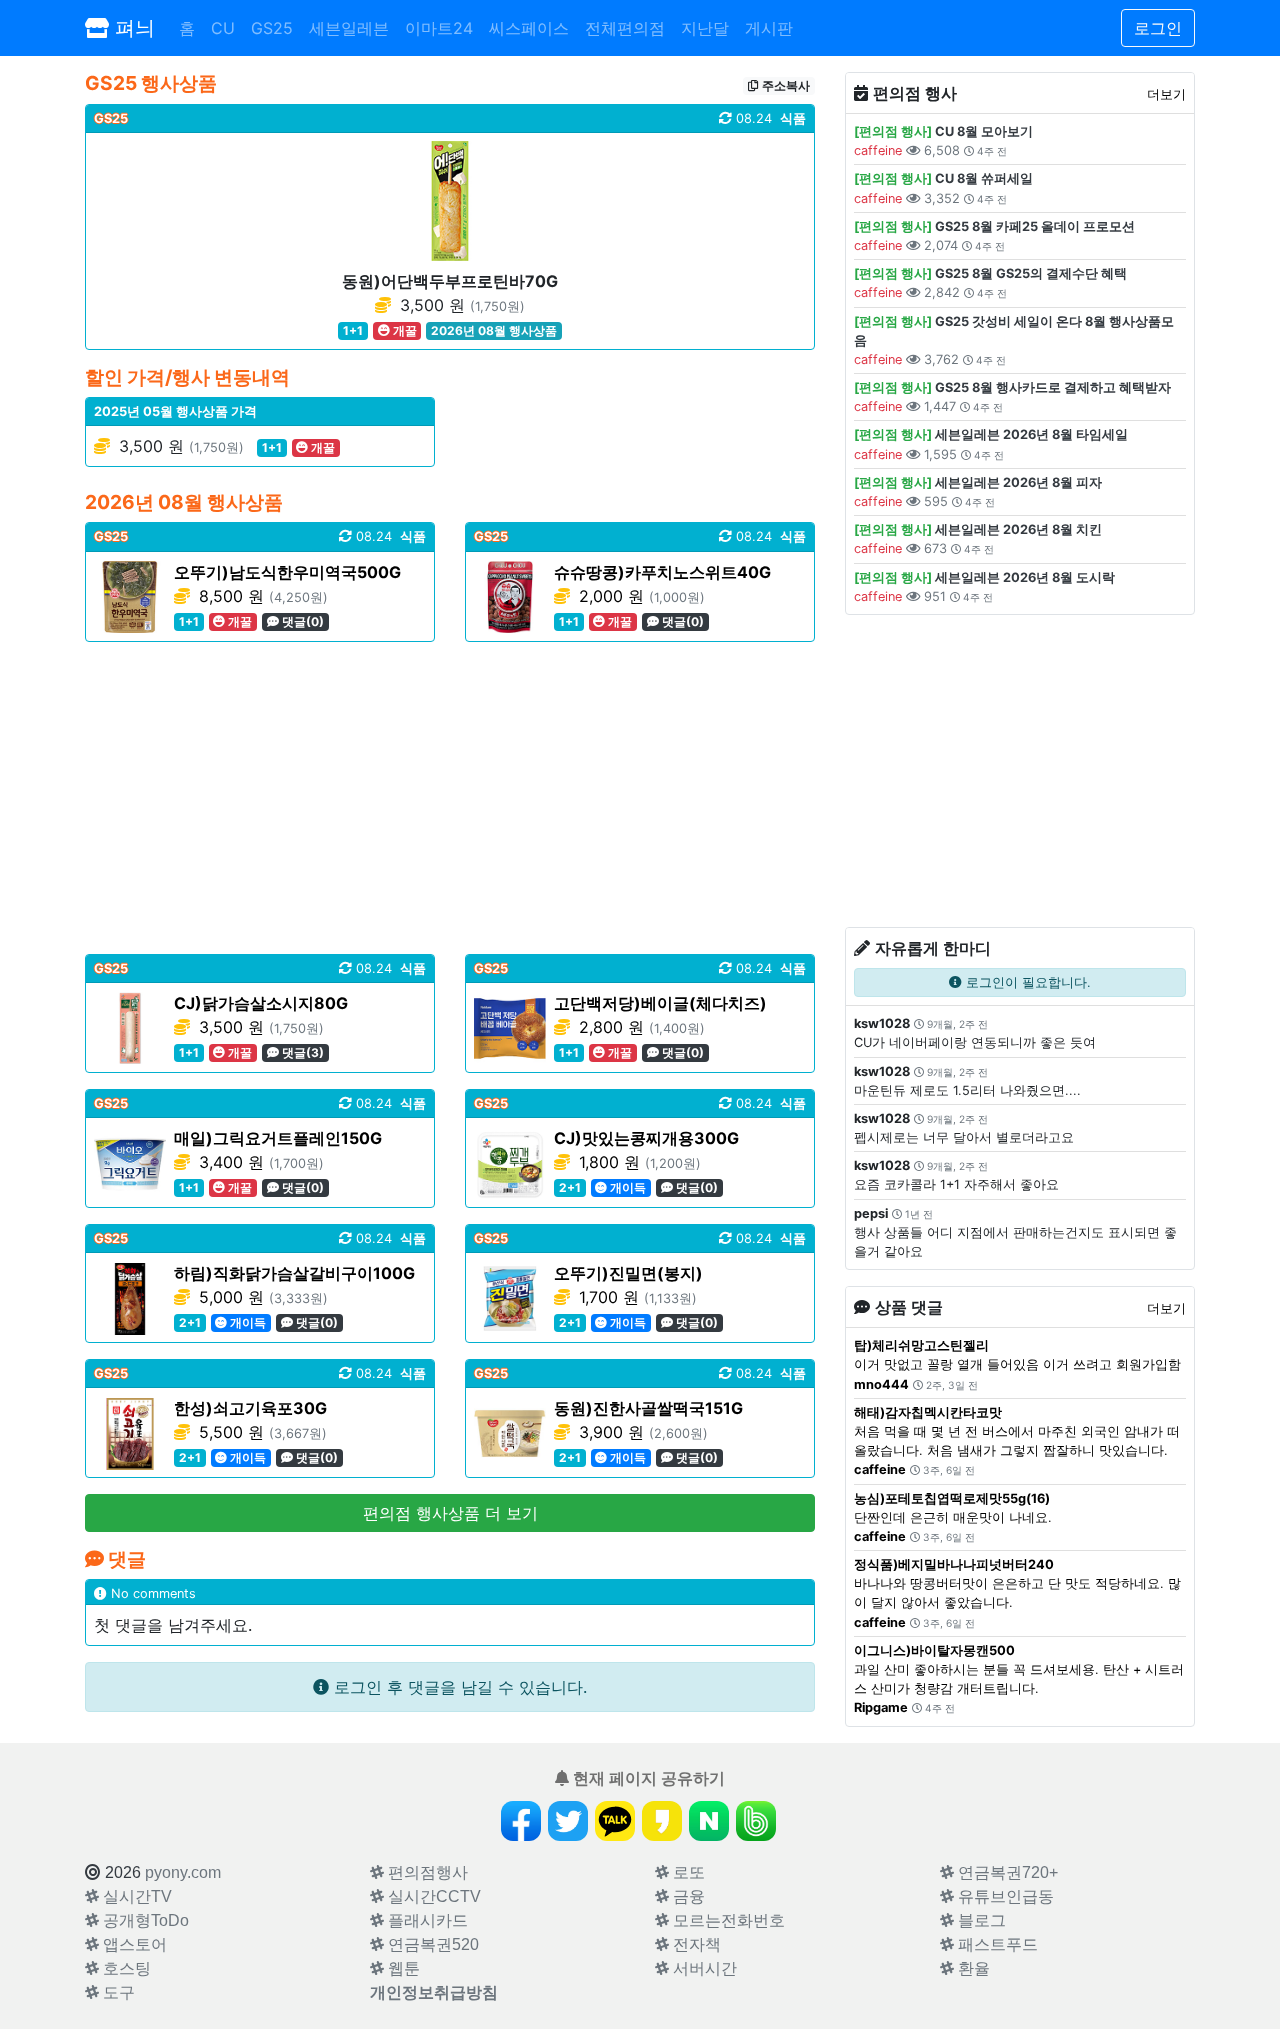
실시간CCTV (432, 1896)
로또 (687, 1872)
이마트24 (439, 28)
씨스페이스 (529, 28)
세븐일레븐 (349, 28)
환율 (972, 1968)
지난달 (705, 28)
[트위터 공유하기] (568, 1821)
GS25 (272, 28)
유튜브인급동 (1004, 1896)
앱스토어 (133, 1944)
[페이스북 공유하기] (521, 1821)
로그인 (1158, 28)
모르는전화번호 (727, 1920)
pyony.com (183, 1872)
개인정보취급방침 (434, 1992)
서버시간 (703, 1968)
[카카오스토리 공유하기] (662, 1821)
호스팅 (125, 1968)
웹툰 (402, 1968)
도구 (117, 1992)
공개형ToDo (144, 1920)
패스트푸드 (996, 1944)
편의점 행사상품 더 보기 (450, 1513)
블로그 (980, 1920)
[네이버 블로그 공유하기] (709, 1821)
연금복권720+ (1006, 1872)
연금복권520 (431, 1944)
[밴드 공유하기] (756, 1821)
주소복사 (784, 85)
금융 (687, 1896)
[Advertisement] (450, 798)
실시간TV (135, 1896)
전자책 (695, 1944)
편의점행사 (426, 1872)
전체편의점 (625, 28)
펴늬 (132, 28)
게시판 (769, 28)
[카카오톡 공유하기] (615, 1821)
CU (223, 28)
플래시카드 (426, 1920)
